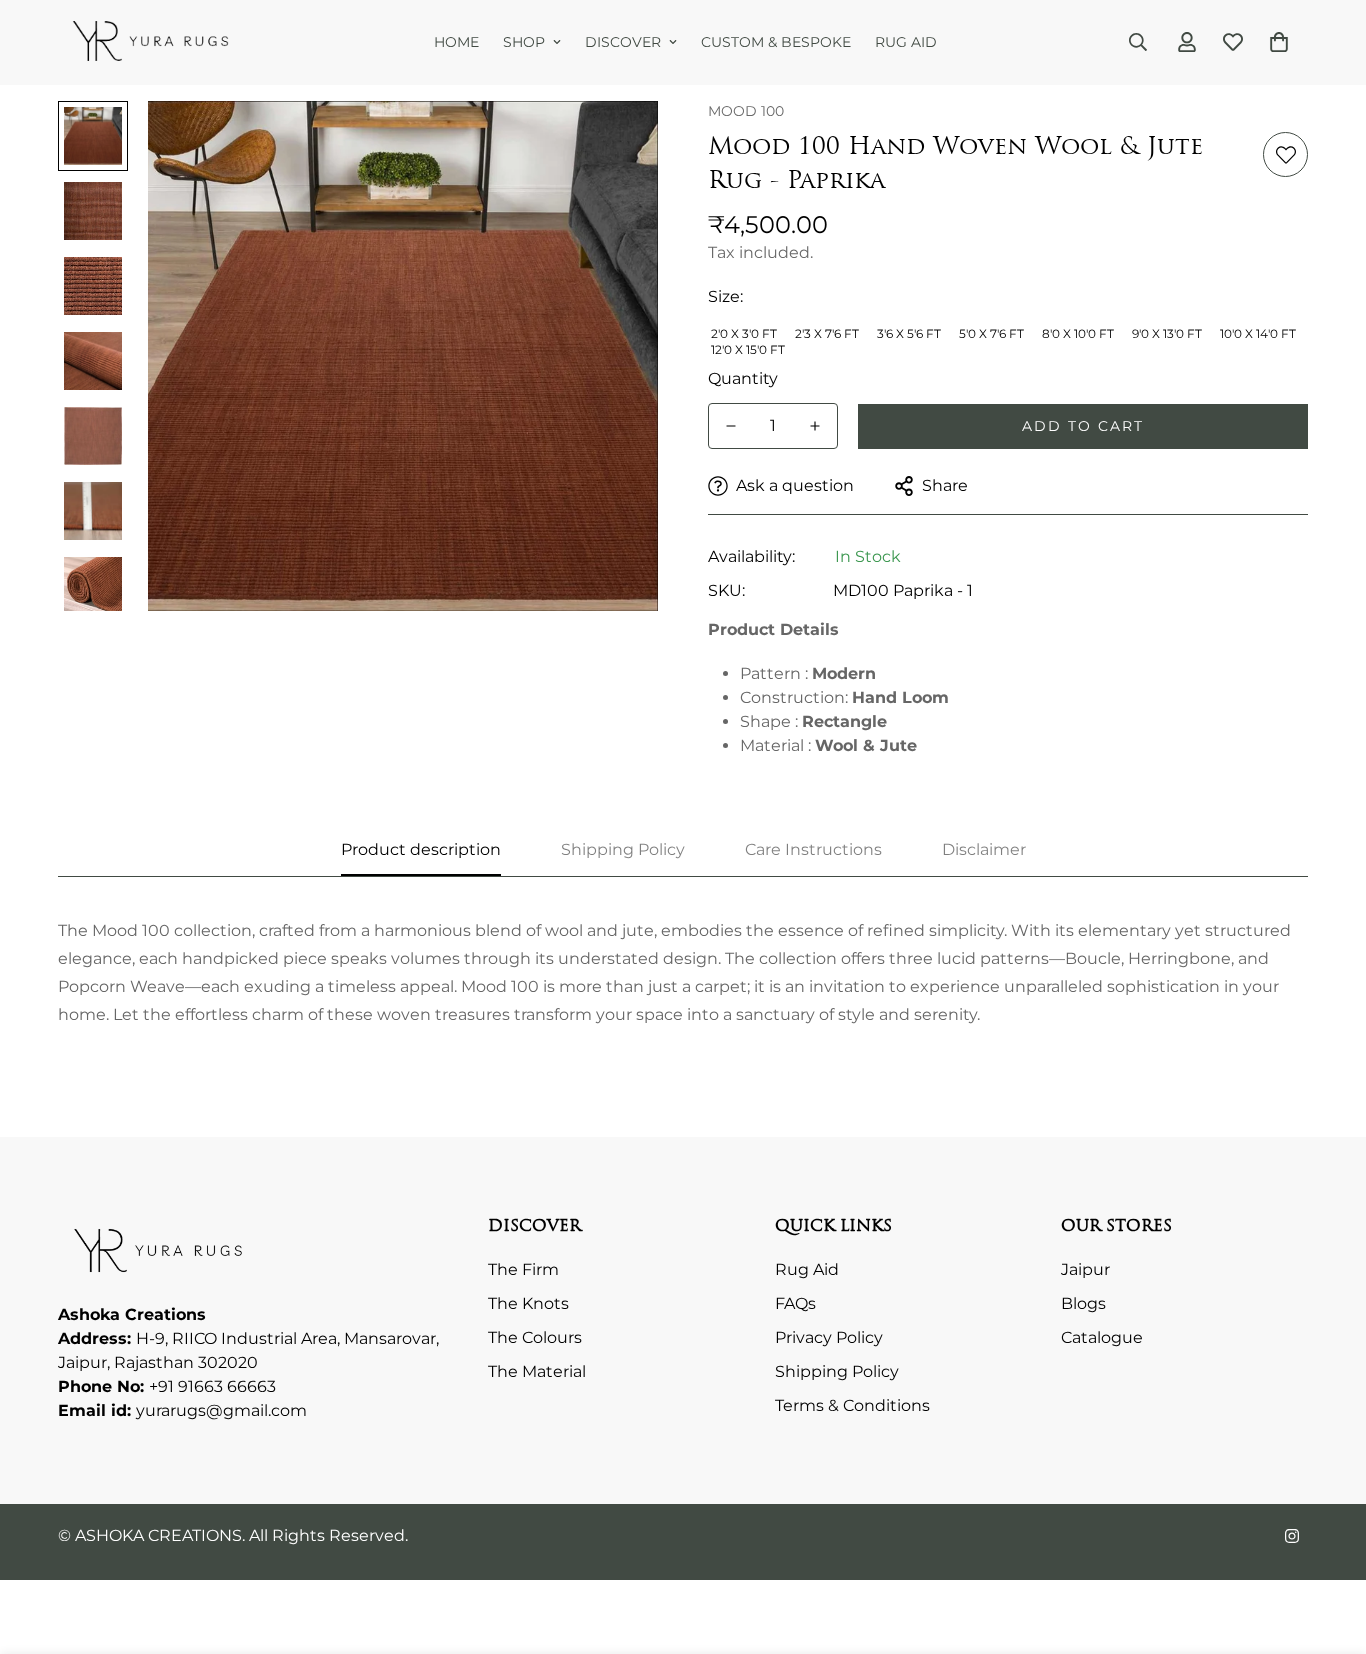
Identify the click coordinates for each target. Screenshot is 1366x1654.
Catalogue (1102, 1338)
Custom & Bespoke (776, 42)
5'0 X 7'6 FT (991, 333)
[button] (1279, 42)
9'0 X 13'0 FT (1167, 333)
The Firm (523, 1270)
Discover (623, 42)
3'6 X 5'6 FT (909, 333)
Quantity (743, 378)
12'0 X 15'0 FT (748, 349)
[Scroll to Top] (1327, 1545)
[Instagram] (1292, 1536)
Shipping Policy (837, 1372)
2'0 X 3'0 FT (744, 333)
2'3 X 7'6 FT (827, 333)
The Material (537, 1372)
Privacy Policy (829, 1338)
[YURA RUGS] (150, 42)
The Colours (535, 1338)
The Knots (528, 1304)
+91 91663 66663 (212, 1387)
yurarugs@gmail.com (221, 1411)
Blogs (1083, 1304)
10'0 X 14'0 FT (1258, 333)
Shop (524, 42)
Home (456, 42)
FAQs (795, 1304)
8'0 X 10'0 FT (1078, 333)
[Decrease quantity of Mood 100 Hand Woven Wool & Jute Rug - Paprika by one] (731, 426)
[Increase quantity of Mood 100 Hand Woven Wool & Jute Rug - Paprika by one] (815, 426)
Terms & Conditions (852, 1406)
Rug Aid (906, 42)
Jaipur (1085, 1270)
